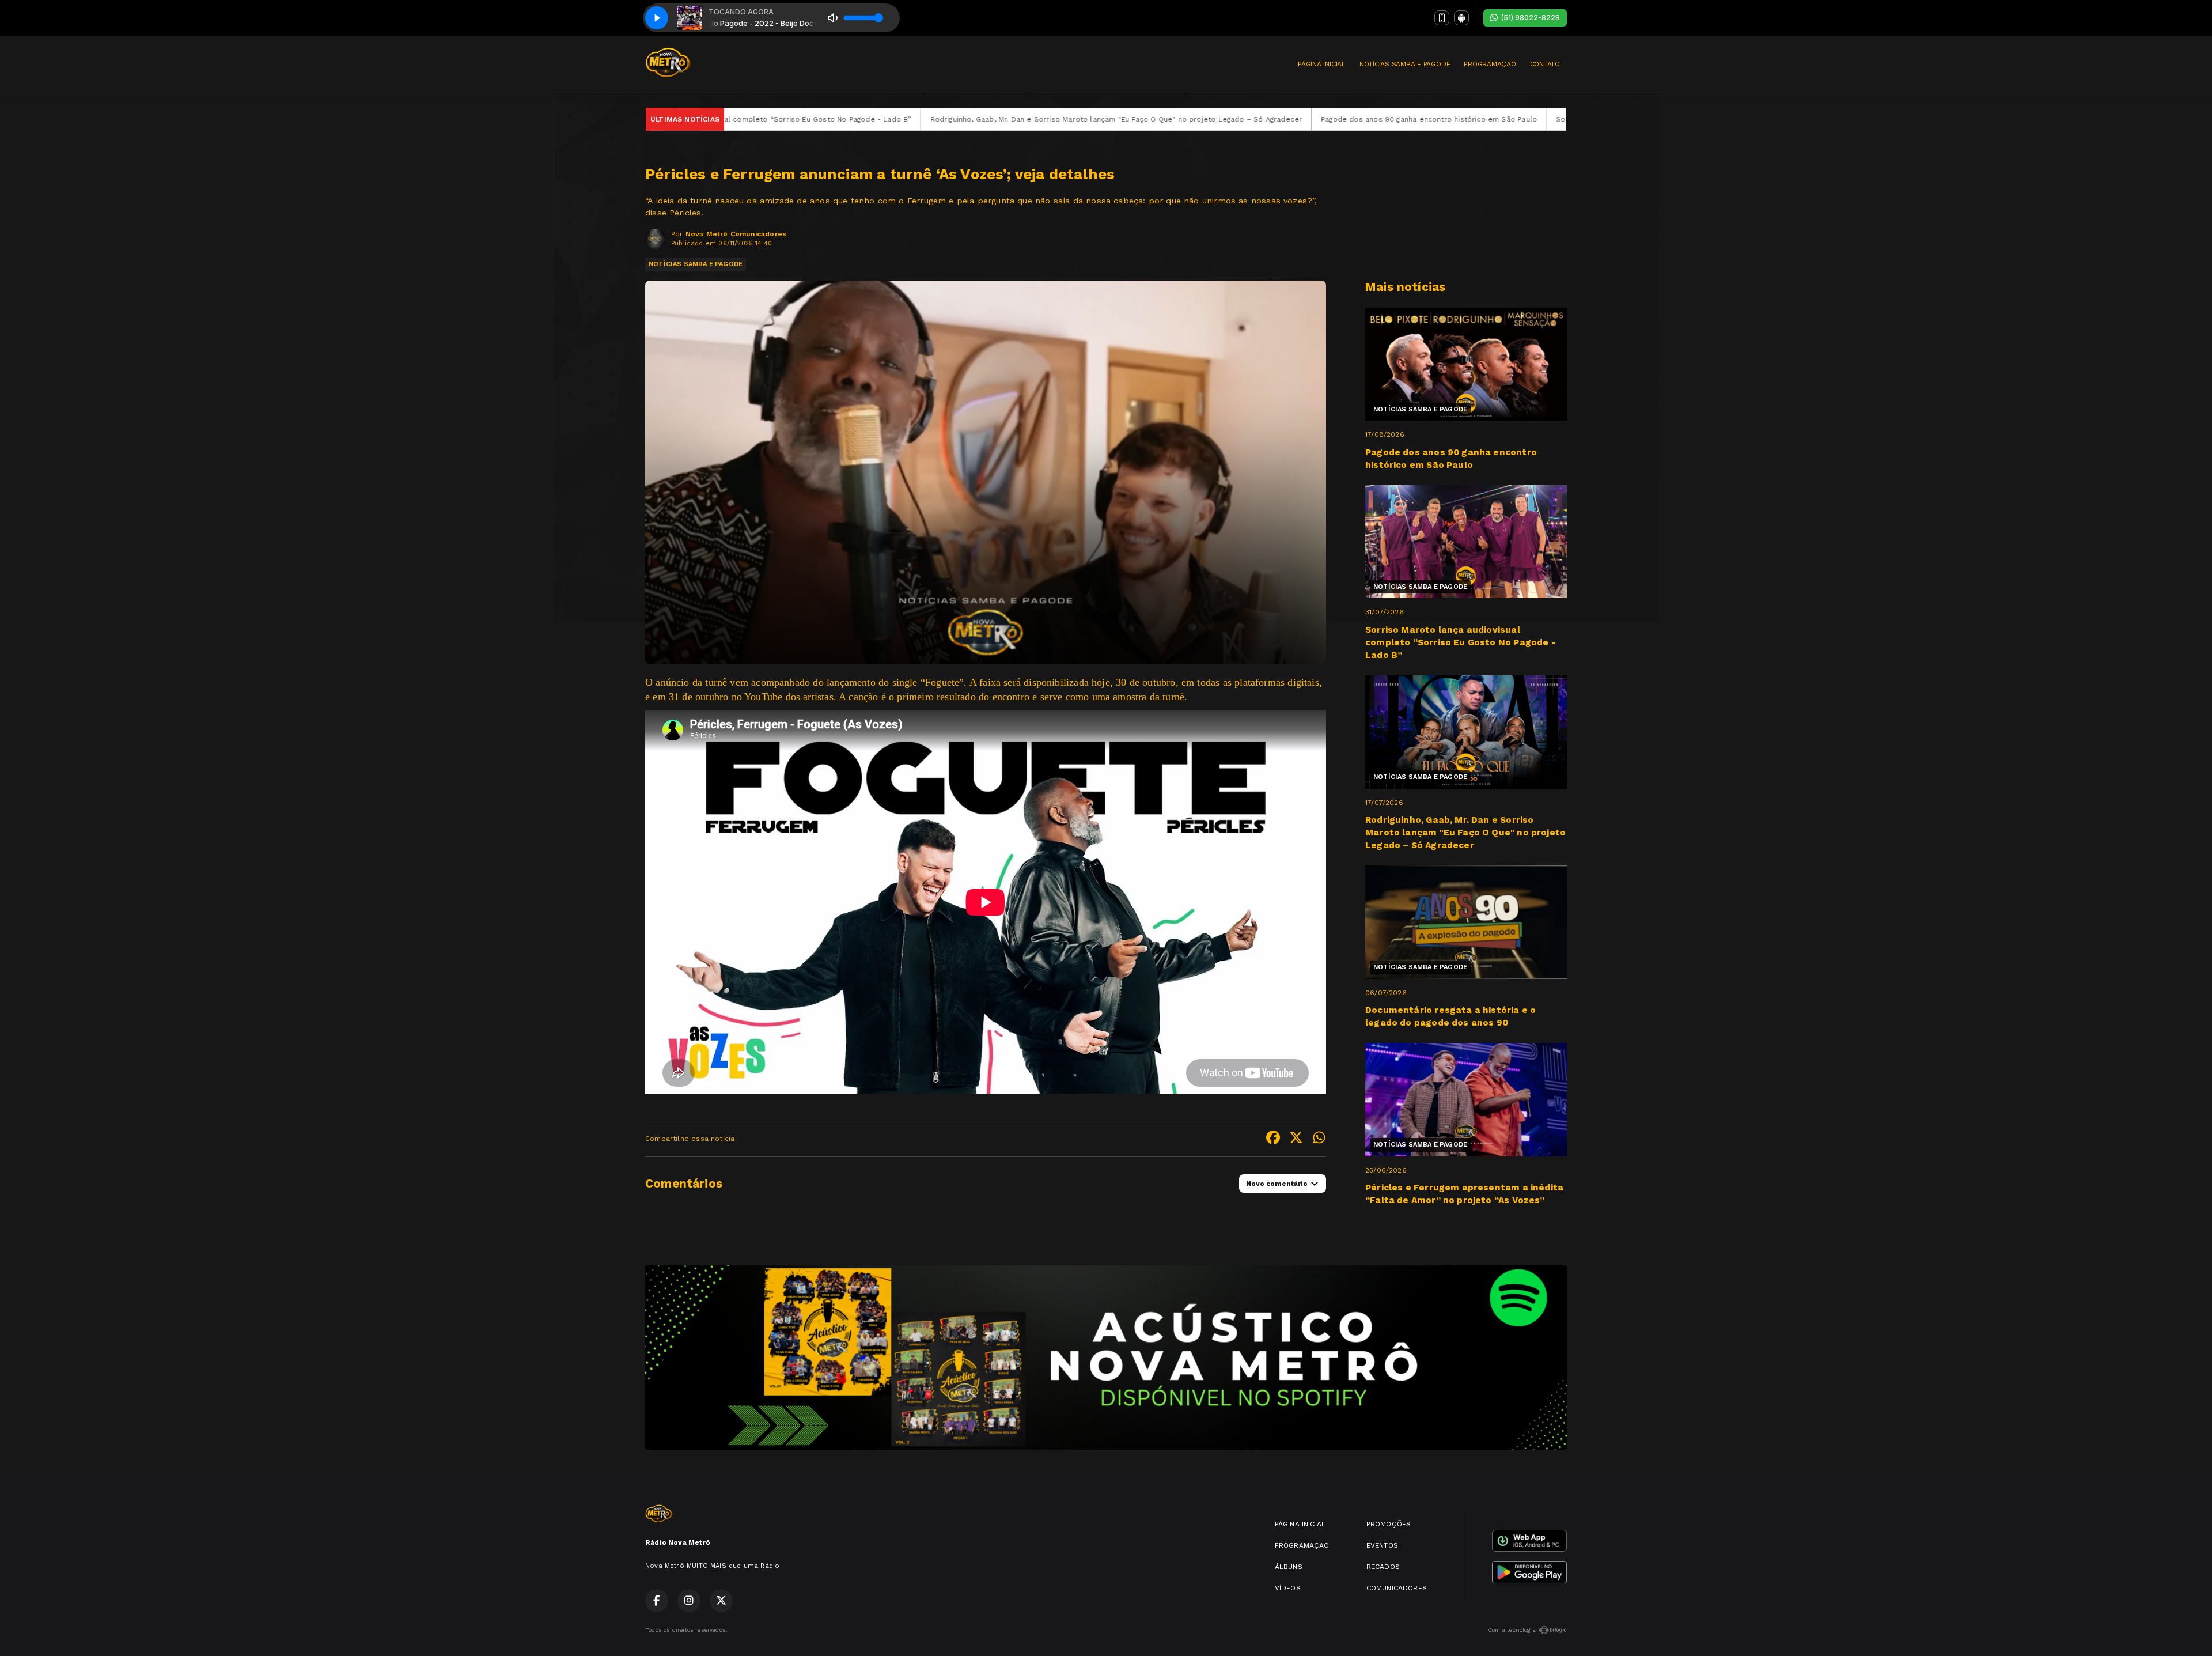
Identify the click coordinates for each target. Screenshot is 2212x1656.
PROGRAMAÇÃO (1490, 64)
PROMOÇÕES (1389, 1524)
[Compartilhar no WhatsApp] (1319, 1139)
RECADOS (1383, 1567)
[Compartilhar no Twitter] (1296, 1139)
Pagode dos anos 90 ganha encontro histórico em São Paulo (1172, 119)
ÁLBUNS (1289, 1567)
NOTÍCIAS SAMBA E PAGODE (1405, 64)
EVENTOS (1382, 1545)
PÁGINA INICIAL (1322, 64)
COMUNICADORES (1397, 1588)
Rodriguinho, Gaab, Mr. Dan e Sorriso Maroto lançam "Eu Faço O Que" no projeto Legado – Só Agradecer (859, 119)
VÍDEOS (1288, 1588)
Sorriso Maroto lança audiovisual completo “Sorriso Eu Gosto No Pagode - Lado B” (1448, 119)
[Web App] (1442, 18)
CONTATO (1545, 64)
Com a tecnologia (1512, 1630)
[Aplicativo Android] (1461, 18)
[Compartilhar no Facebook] (1273, 1139)
